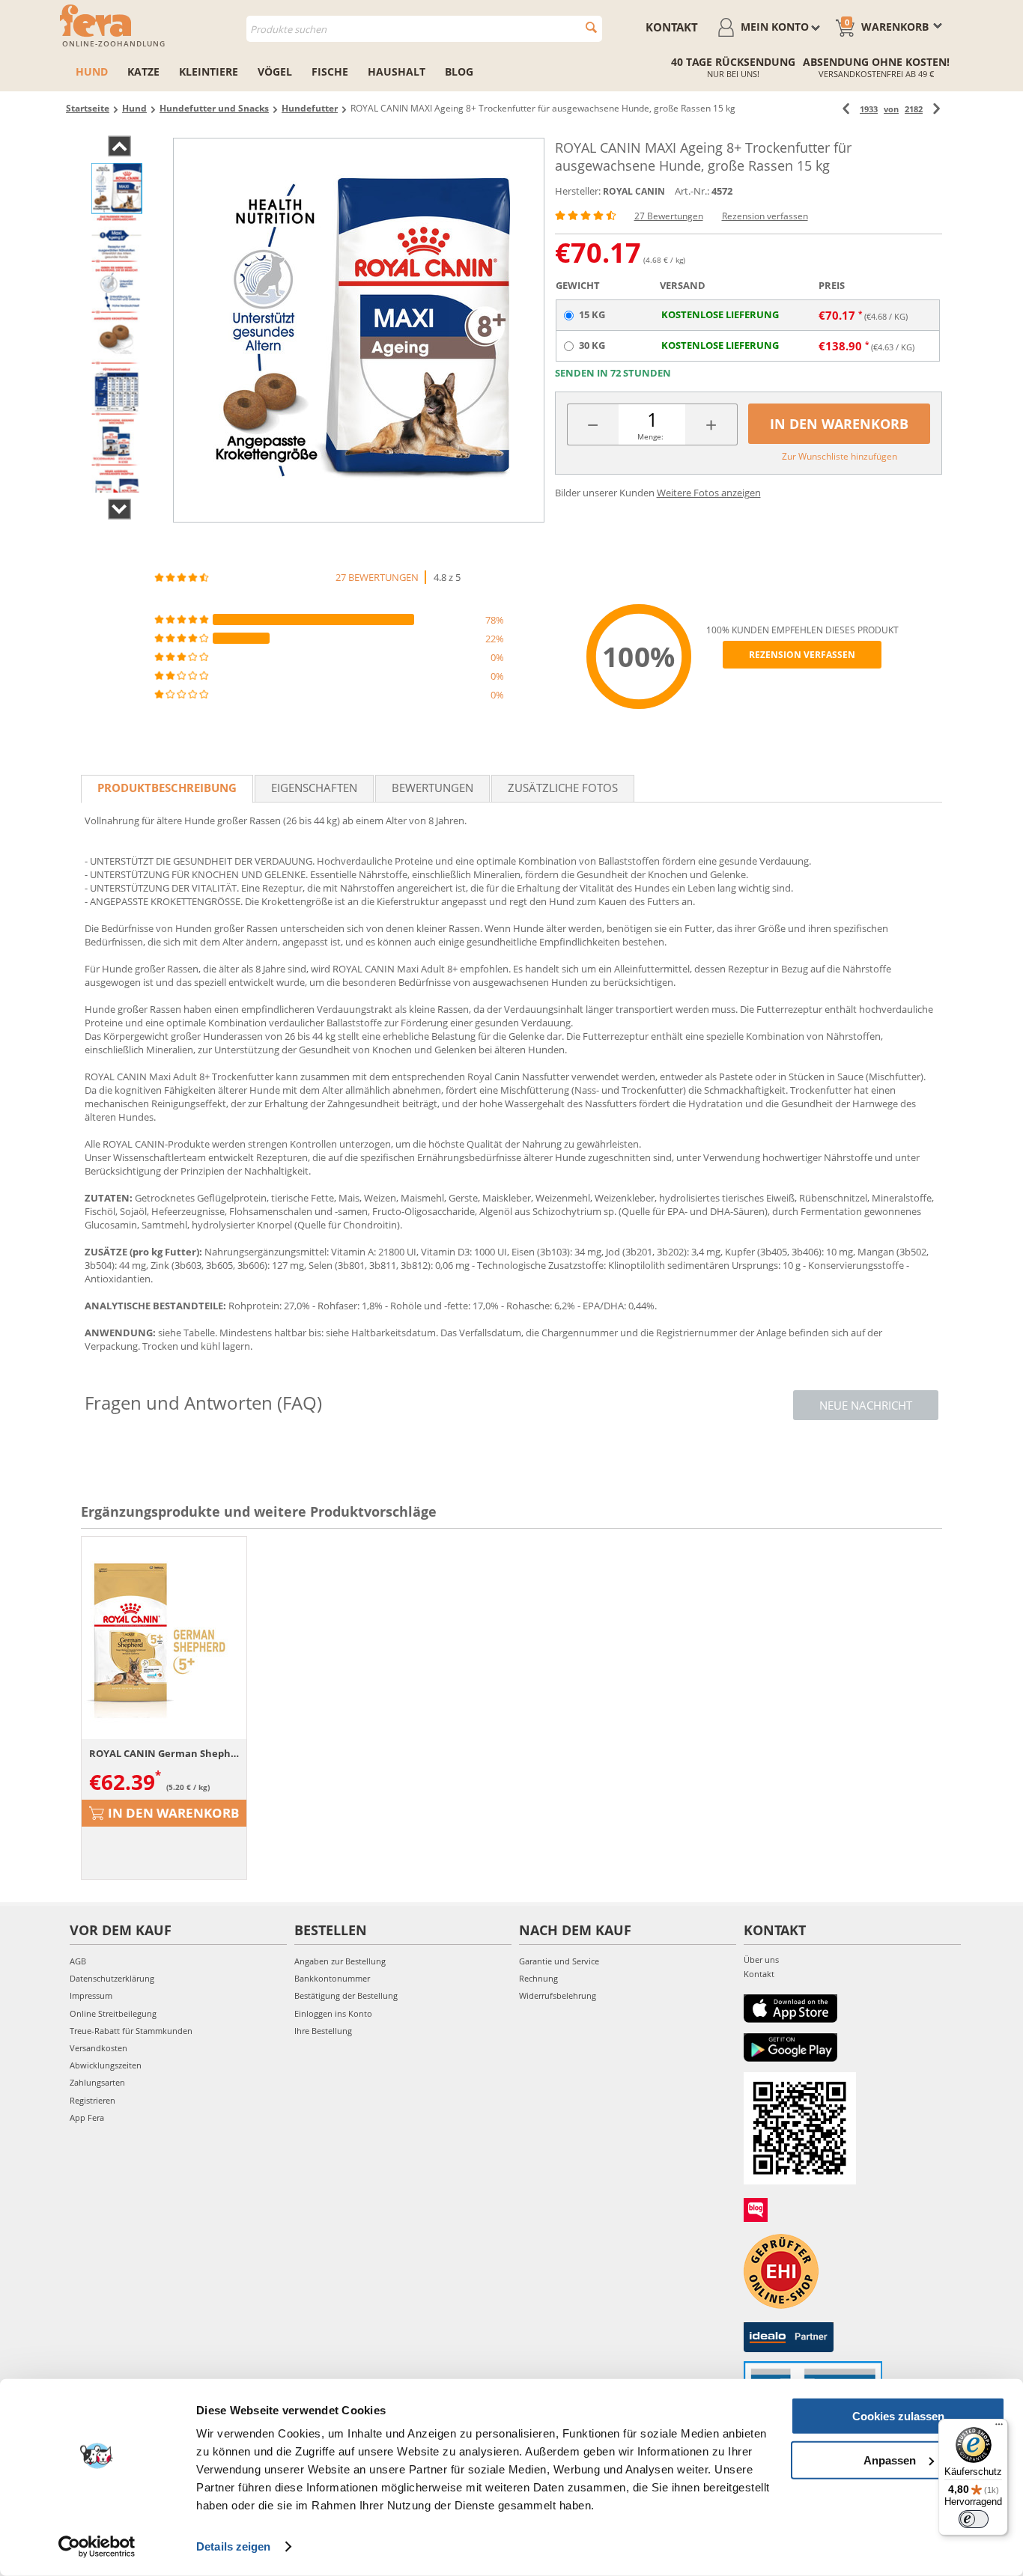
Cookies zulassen (898, 2416)
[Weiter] (937, 109)
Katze (143, 71)
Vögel (275, 71)
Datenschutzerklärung (112, 1978)
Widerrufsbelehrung (558, 1995)
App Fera (87, 2117)
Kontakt (672, 27)
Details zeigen (233, 2546)
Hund (92, 71)
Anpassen (890, 2460)
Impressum (91, 1995)
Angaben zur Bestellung (340, 1961)
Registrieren (92, 2100)
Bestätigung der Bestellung (346, 1995)
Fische (330, 71)
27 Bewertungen (669, 216)
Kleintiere (209, 71)
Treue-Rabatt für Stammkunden (131, 2031)
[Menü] (999, 2428)
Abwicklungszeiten (106, 2065)
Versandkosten (98, 2048)
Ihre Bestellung (323, 2031)
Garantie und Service (559, 1961)
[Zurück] (846, 109)
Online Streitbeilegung (113, 2013)
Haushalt (397, 71)
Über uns (761, 1960)
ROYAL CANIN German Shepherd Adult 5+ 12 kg (164, 1753)
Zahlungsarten (97, 2082)
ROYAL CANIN (634, 191)
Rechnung (538, 1978)
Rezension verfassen (765, 216)
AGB (78, 1961)
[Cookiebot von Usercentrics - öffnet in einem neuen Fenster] (97, 2547)
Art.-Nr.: (692, 191)
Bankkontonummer (332, 1978)
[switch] (974, 2519)
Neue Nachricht (866, 1405)
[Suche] (591, 27)
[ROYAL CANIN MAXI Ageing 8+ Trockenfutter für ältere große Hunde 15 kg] (359, 330)
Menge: (650, 436)
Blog (459, 71)
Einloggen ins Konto (333, 2013)
